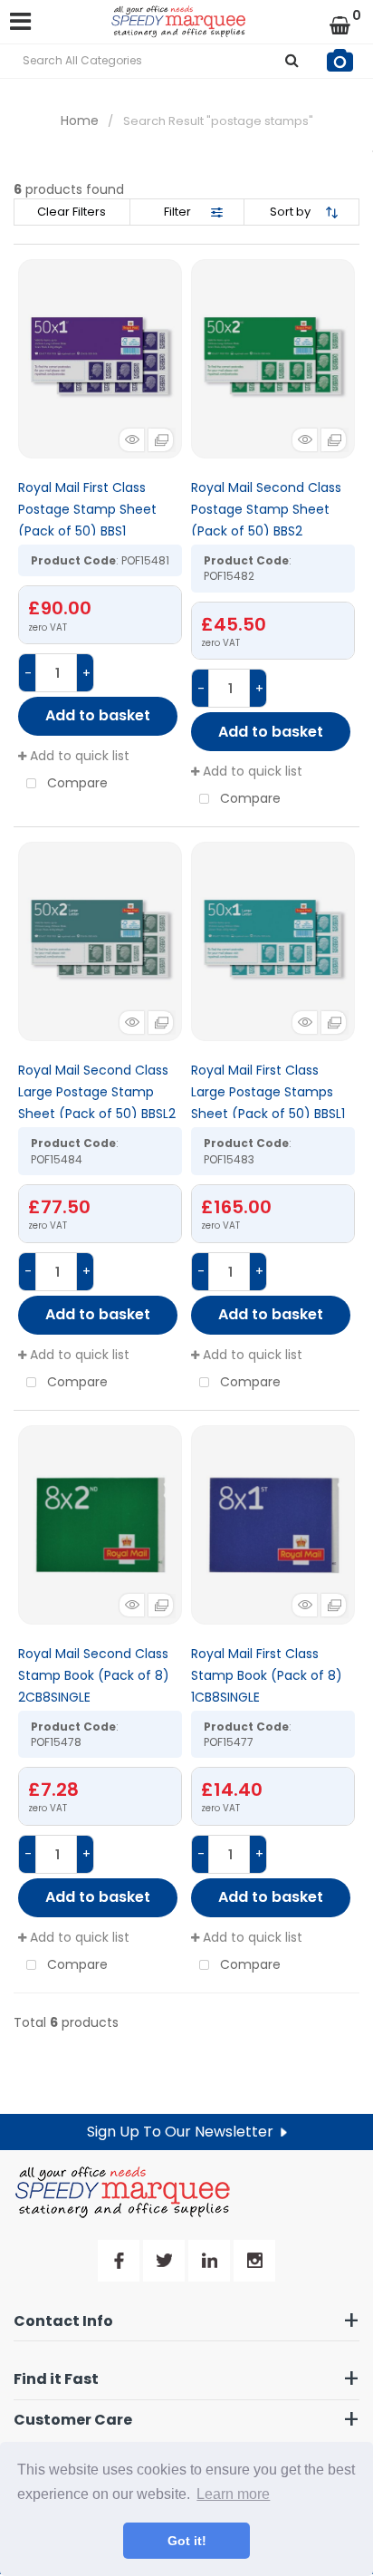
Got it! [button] (187, 2541)
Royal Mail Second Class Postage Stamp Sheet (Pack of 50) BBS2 (266, 509)
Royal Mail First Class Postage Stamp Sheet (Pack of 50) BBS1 (87, 509)
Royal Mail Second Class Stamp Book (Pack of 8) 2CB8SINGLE (94, 1675)
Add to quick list (78, 756)
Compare (76, 783)
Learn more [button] (233, 2494)
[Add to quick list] (100, 359)
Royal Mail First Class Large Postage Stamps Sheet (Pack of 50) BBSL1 (268, 1092)
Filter (177, 212)
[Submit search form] (292, 61)
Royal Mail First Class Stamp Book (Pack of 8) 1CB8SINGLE (267, 1675)
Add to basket (98, 715)
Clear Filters (72, 212)
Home (80, 121)
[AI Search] (340, 61)
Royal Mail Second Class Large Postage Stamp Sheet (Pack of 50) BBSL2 (97, 1092)
